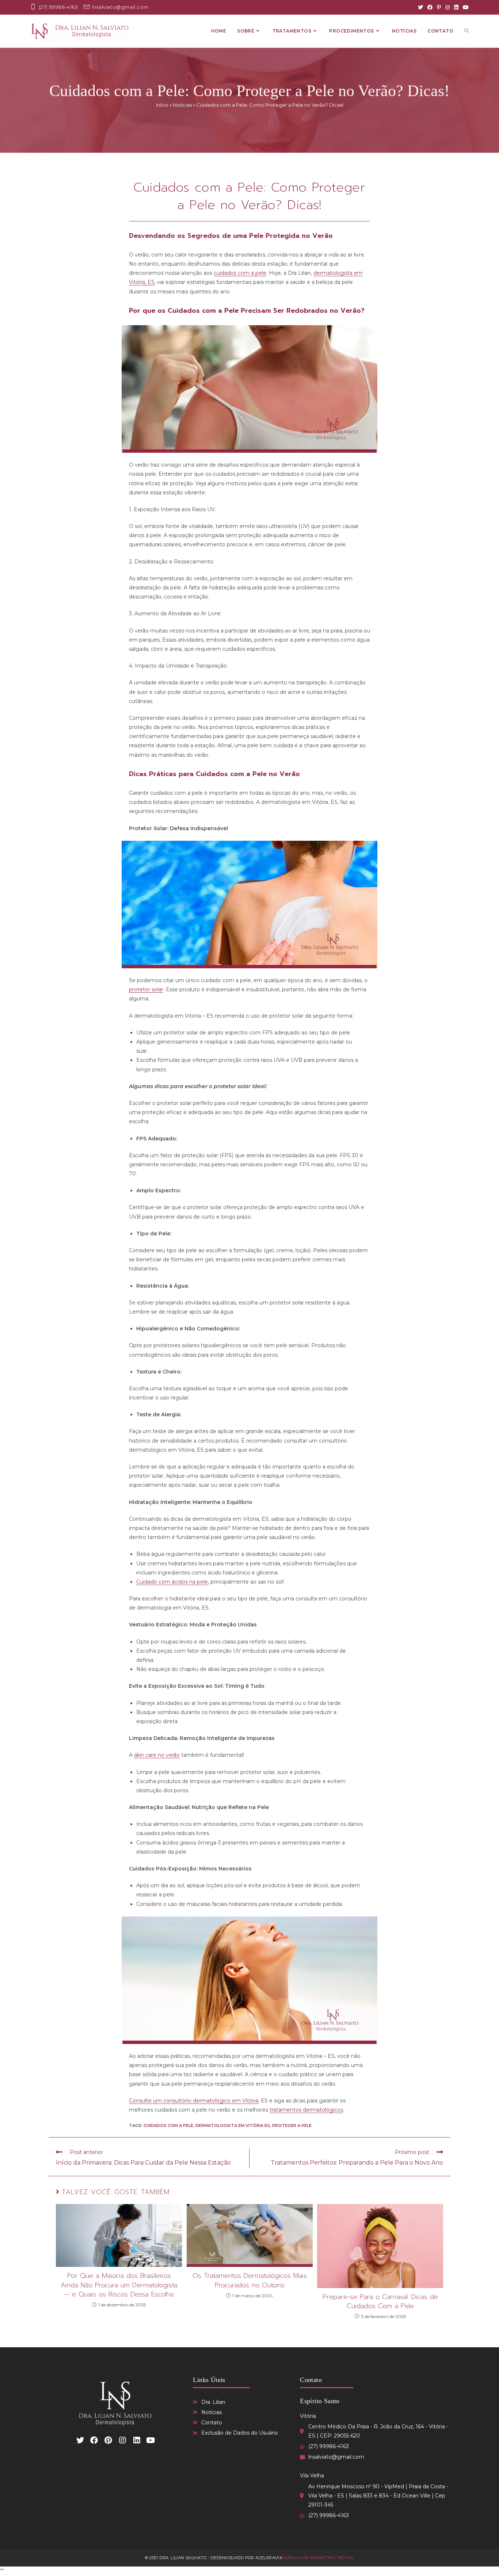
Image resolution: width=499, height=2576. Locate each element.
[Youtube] (465, 7)
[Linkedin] (137, 2440)
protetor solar (146, 989)
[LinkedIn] (456, 7)
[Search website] (466, 31)
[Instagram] (447, 7)
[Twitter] (420, 7)
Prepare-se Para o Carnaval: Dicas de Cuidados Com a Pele (380, 2302)
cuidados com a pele (240, 273)
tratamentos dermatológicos (306, 2110)
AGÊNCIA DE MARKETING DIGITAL (318, 2558)
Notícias (182, 105)
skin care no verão (157, 1755)
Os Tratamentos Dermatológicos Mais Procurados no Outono (250, 2280)
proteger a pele (292, 2125)
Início (162, 105)
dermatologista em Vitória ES (233, 2125)
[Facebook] (430, 7)
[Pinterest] (439, 7)
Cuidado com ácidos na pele (172, 1582)
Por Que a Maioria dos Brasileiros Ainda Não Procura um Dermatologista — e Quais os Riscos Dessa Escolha (119, 2285)
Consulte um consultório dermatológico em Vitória (194, 2101)
